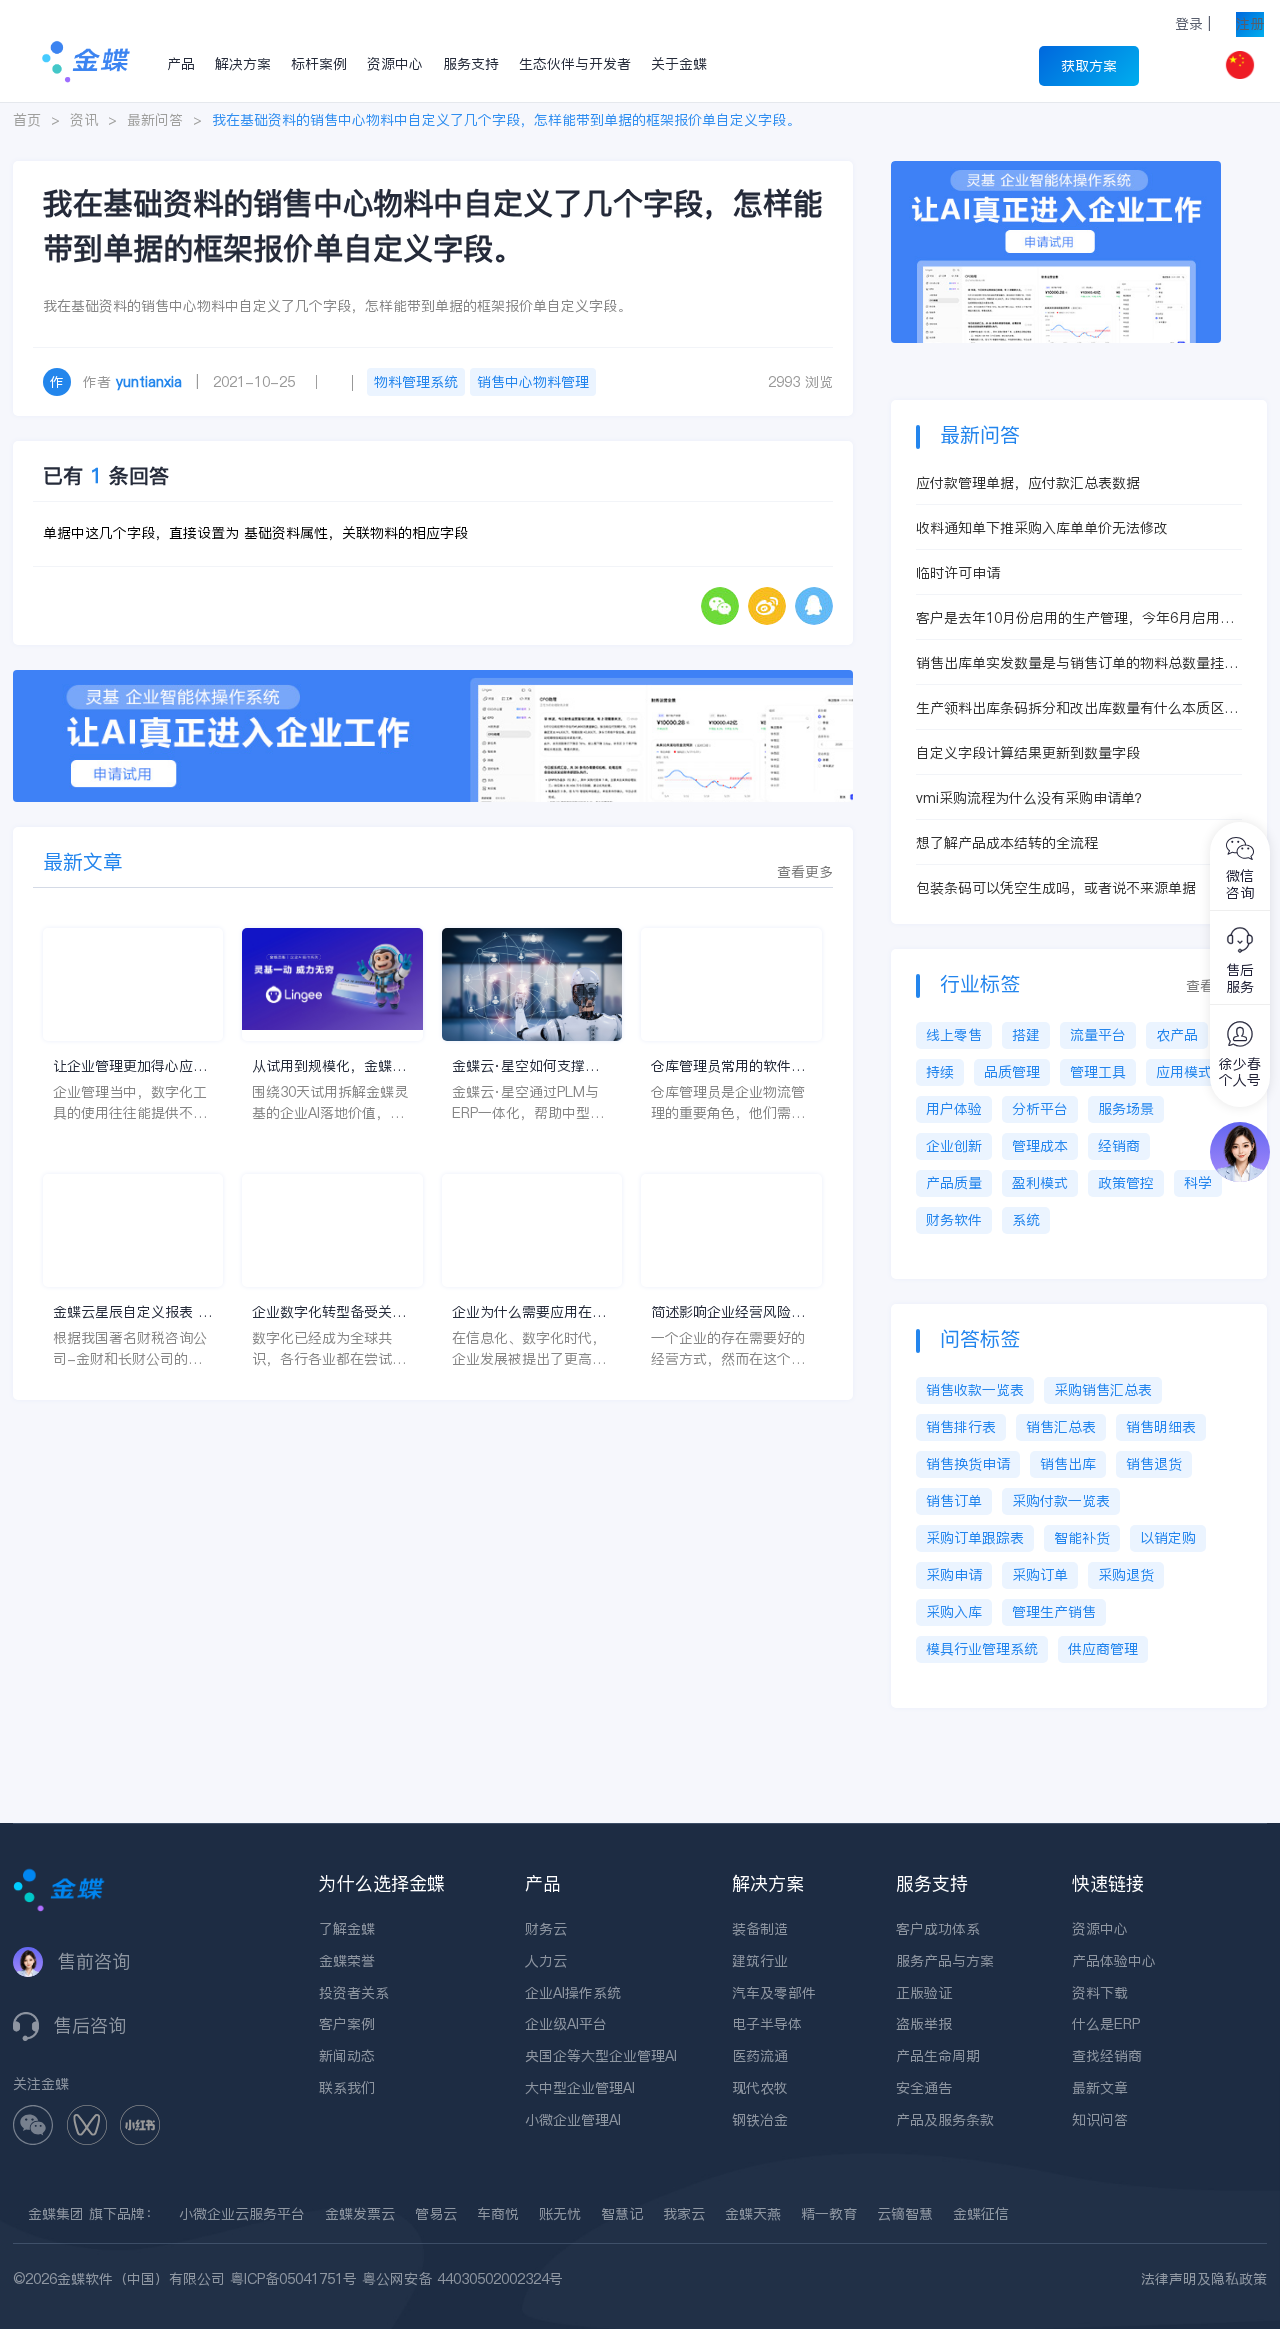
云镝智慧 (905, 2214)
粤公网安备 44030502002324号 (462, 2279)
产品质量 (954, 1183)
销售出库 (1068, 1464)
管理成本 (1040, 1146)
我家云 (684, 2214)
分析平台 (1040, 1109)
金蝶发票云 (360, 2214)
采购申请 (954, 1575)
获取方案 (1089, 66)
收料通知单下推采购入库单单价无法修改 (1042, 528)
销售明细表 (1161, 1427)
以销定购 (1168, 1538)
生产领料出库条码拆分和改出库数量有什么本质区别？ (1070, 708)
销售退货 (1154, 1464)
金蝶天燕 (753, 2214)
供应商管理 (1103, 1649)
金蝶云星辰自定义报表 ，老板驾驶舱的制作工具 (132, 1312)
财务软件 (954, 1220)
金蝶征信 (981, 2214)
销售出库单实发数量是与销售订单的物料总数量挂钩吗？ (1077, 663)
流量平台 (1098, 1035)
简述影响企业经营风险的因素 (728, 1312)
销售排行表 (961, 1427)
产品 (181, 64)
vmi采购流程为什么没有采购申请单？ (1032, 798)
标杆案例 (319, 64)
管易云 (436, 2214)
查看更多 (805, 872)
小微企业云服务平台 (242, 2214)
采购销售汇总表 (1103, 1390)
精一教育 (829, 2214)
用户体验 (954, 1109)
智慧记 (622, 2214)
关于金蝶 (679, 64)
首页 (27, 120)
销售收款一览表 (975, 1390)
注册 (1250, 24)
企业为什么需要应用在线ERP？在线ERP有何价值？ (529, 1312)
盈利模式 (1040, 1183)
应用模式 (1184, 1072)
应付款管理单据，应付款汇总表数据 (1028, 483)
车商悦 (498, 2214)
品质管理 (1012, 1072)
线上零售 (954, 1035)
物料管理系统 (416, 382)
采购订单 (1040, 1575)
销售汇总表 (1061, 1427)
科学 (1198, 1183)
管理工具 (1098, 1072)
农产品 (1177, 1035)
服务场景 (1126, 1109)
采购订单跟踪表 (975, 1538)
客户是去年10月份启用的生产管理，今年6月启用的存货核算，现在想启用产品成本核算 (1075, 618)
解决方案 (243, 64)
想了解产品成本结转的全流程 (1007, 843)
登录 (1189, 24)
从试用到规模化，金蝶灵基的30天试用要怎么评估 (330, 1066)
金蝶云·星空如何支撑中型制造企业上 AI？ (525, 1066)
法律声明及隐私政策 (1204, 2279)
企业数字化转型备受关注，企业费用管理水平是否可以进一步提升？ (329, 1312)
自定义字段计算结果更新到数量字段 (1028, 753)
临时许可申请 (958, 573)
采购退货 (1126, 1575)
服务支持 (471, 64)
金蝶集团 (56, 2214)
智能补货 (1082, 1538)
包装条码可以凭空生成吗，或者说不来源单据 (1056, 888)
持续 (940, 1072)
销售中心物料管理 (533, 382)
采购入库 (954, 1612)
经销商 (1119, 1146)
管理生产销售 (1054, 1612)
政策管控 (1126, 1183)
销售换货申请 (968, 1464)
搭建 (1026, 1035)
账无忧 (560, 2214)
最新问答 (155, 120)
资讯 (84, 120)
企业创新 (954, 1146)
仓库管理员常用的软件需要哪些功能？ (728, 1066)
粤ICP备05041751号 (293, 2279)
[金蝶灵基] (1056, 171)
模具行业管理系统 (982, 1649)
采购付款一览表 (1061, 1501)
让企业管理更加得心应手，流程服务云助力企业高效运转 (130, 1066)
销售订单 (954, 1501)
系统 (1026, 1220)
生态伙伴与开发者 (575, 64)
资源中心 (395, 64)
